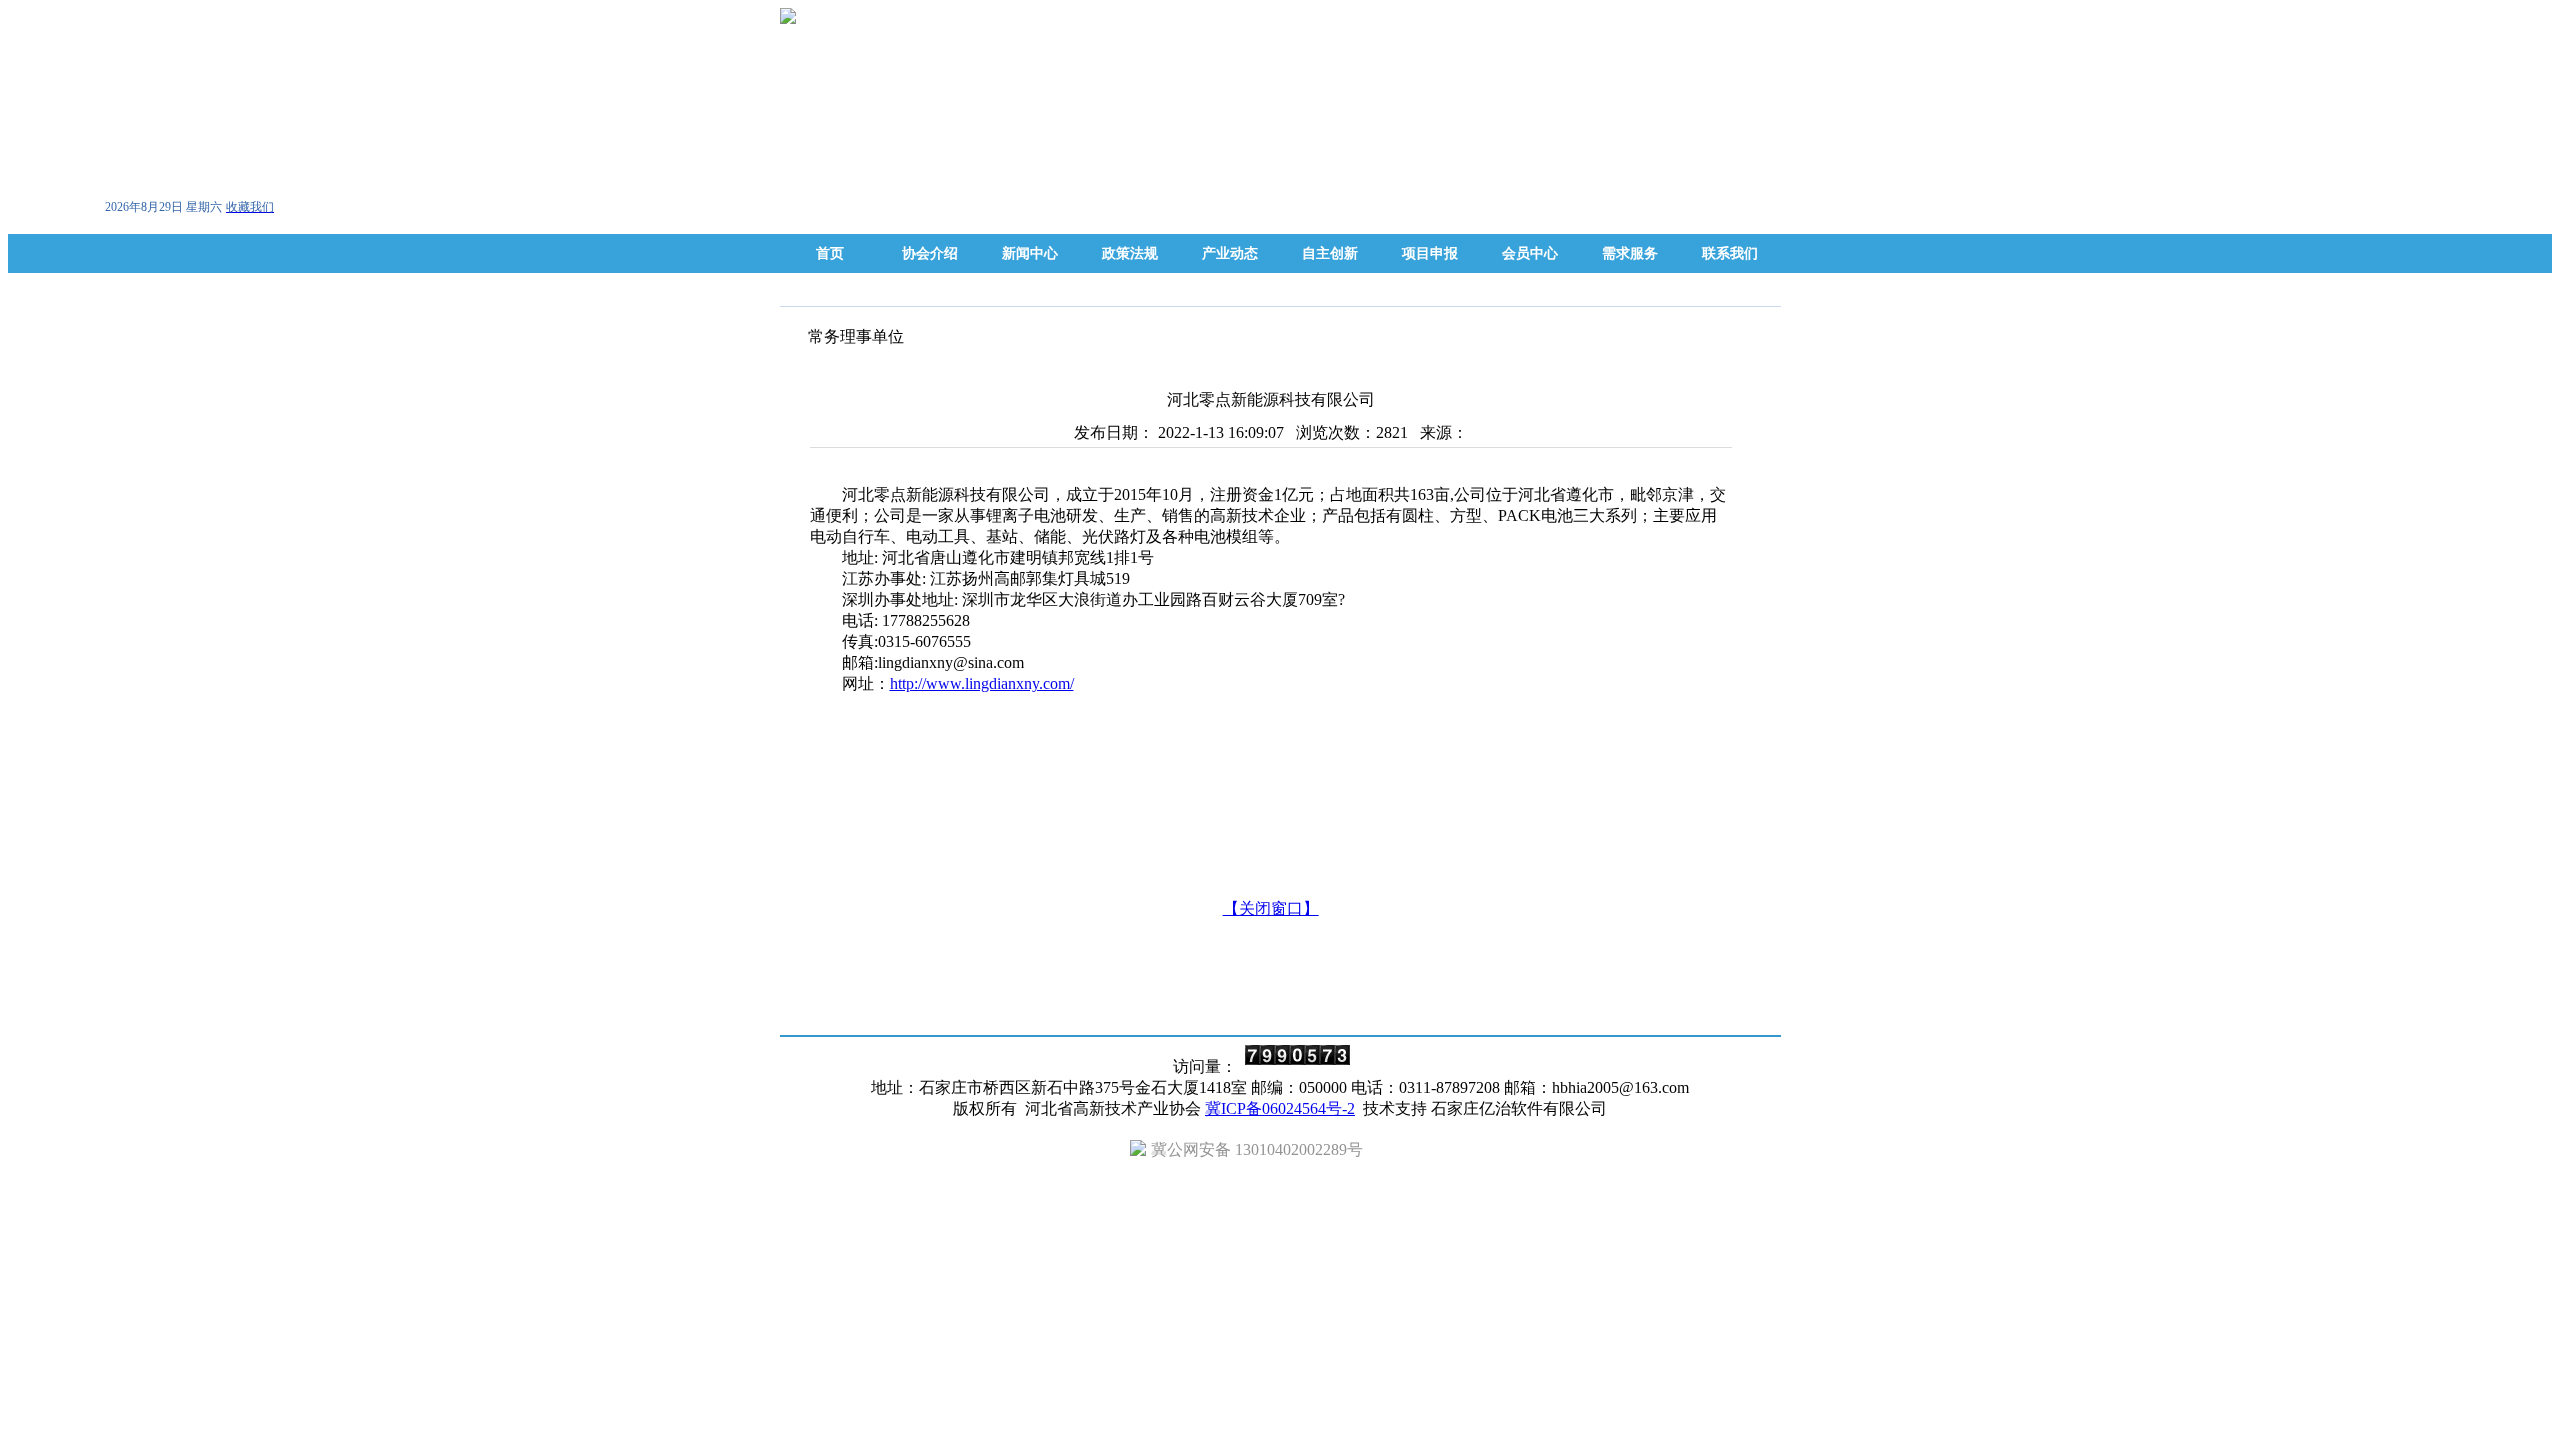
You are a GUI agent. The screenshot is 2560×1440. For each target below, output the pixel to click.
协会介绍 (930, 253)
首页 (830, 253)
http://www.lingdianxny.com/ (982, 683)
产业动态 (1230, 253)
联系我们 (1730, 253)
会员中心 (1530, 253)
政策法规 (1130, 253)
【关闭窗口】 (1271, 908)
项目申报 (1430, 253)
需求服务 (1630, 253)
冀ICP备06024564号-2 (1280, 1108)
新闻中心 (1030, 253)
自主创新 (1330, 253)
